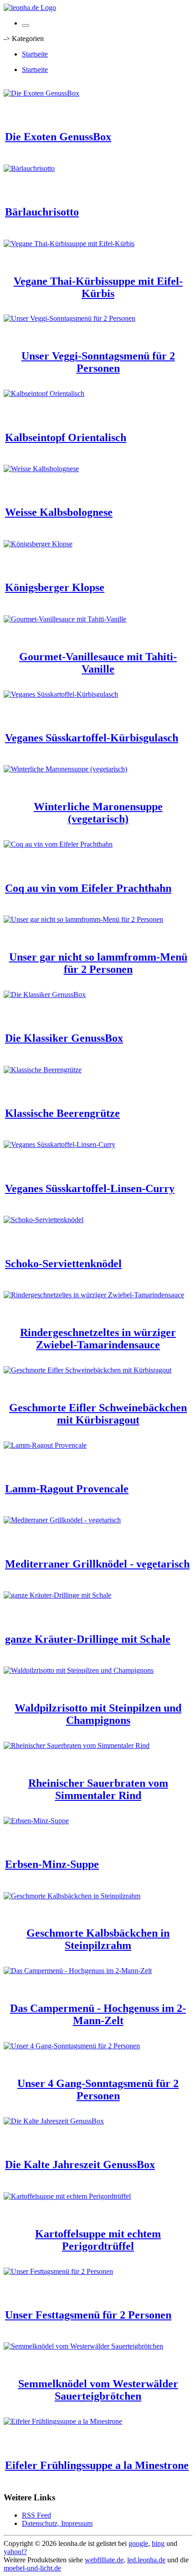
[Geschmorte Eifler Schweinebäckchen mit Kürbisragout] (88, 1370)
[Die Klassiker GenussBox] (45, 995)
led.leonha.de (146, 2560)
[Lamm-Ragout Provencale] (45, 1445)
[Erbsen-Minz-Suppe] (36, 1821)
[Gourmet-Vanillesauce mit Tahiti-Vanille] (65, 619)
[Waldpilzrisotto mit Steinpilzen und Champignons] (79, 1670)
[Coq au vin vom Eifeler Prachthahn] (58, 844)
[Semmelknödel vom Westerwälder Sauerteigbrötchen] (83, 2346)
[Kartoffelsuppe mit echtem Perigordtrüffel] (67, 2196)
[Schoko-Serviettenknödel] (44, 1220)
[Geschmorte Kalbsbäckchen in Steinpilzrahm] (72, 1896)
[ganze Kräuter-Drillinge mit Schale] (57, 1595)
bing (158, 2543)
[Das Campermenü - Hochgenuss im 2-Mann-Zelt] (78, 1971)
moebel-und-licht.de (32, 2568)
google (138, 2543)
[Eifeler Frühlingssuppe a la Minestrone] (63, 2421)
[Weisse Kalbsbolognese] (41, 469)
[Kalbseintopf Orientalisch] (44, 393)
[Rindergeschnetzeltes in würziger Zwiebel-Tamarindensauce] (94, 1295)
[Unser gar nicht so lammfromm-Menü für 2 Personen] (83, 919)
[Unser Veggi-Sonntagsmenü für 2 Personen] (70, 318)
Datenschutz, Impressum (57, 2523)
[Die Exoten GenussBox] (41, 93)
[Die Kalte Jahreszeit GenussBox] (54, 2121)
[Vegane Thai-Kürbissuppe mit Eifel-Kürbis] (69, 244)
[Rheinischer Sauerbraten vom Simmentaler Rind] (77, 1746)
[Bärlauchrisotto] (29, 168)
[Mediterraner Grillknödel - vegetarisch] (62, 1520)
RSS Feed (36, 2515)
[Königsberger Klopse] (38, 544)
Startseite (35, 54)
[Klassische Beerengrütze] (43, 1070)
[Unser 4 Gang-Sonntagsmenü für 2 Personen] (72, 2046)
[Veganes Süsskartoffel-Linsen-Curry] (59, 1144)
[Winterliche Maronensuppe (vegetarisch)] (65, 769)
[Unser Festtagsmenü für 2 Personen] (58, 2271)
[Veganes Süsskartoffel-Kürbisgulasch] (61, 694)
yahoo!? (15, 2552)
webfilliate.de (104, 2560)
